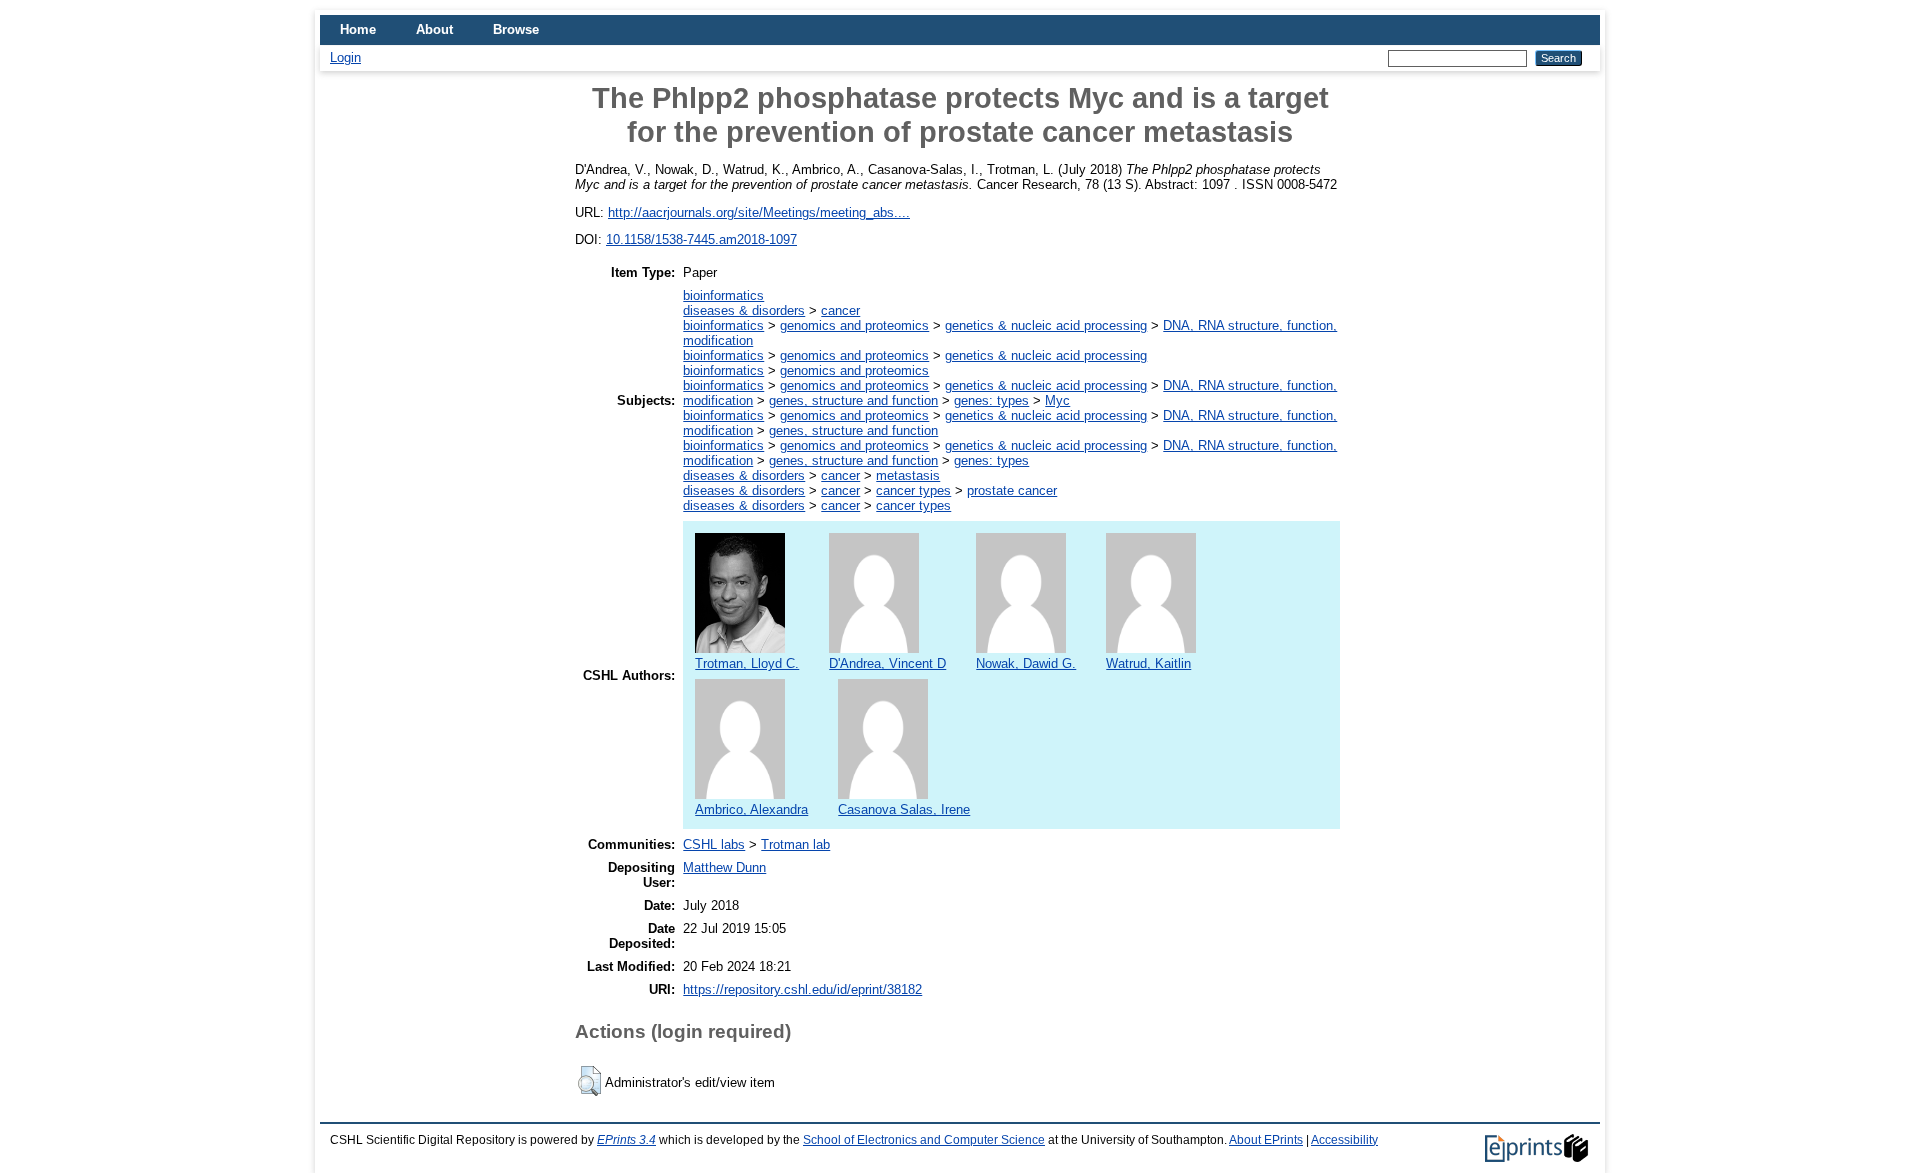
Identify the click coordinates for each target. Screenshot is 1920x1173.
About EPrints (1266, 1140)
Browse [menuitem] (516, 29)
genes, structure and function (853, 400)
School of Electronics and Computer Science (924, 1140)
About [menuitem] (434, 29)
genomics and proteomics (854, 325)
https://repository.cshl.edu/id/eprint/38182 (802, 989)
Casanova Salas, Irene (904, 809)
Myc (1057, 400)
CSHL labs (714, 844)
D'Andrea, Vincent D (887, 663)
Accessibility (1344, 1140)
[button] (589, 1081)
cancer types (913, 490)
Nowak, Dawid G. (1026, 663)
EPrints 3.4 (626, 1140)
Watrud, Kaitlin (1148, 663)
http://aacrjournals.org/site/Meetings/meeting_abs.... (759, 212)
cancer (840, 310)
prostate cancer (1012, 490)
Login (345, 57)
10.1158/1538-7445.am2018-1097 (701, 239)
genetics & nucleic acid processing (1046, 325)
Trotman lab (795, 844)
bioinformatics (723, 295)
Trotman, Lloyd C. (747, 663)
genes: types (991, 400)
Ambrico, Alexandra (751, 809)
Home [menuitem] (358, 29)
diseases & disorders (744, 310)
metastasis (908, 475)
